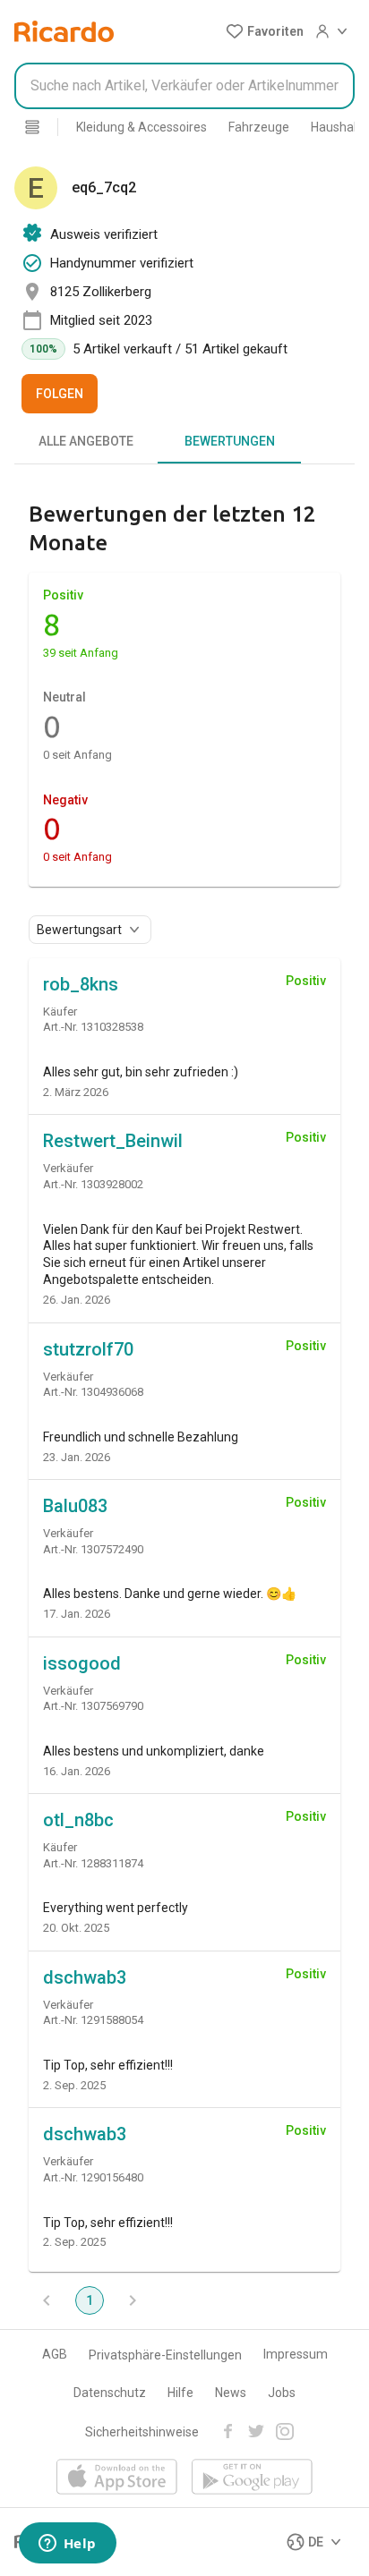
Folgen (60, 394)
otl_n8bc (78, 1820)
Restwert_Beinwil (113, 1141)
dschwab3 (85, 1977)
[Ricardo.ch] (64, 31)
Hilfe (180, 2393)
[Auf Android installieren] (252, 2478)
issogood (82, 1663)
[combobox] (184, 86)
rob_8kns (81, 984)
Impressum (296, 2354)
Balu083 (75, 1506)
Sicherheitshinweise (142, 2432)
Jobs (282, 2393)
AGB (55, 2354)
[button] (265, 31)
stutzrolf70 (88, 1349)
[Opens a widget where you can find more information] (67, 2545)
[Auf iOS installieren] (117, 2478)
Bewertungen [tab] (230, 441)
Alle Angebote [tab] (86, 441)
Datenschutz (110, 2393)
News (231, 2393)
